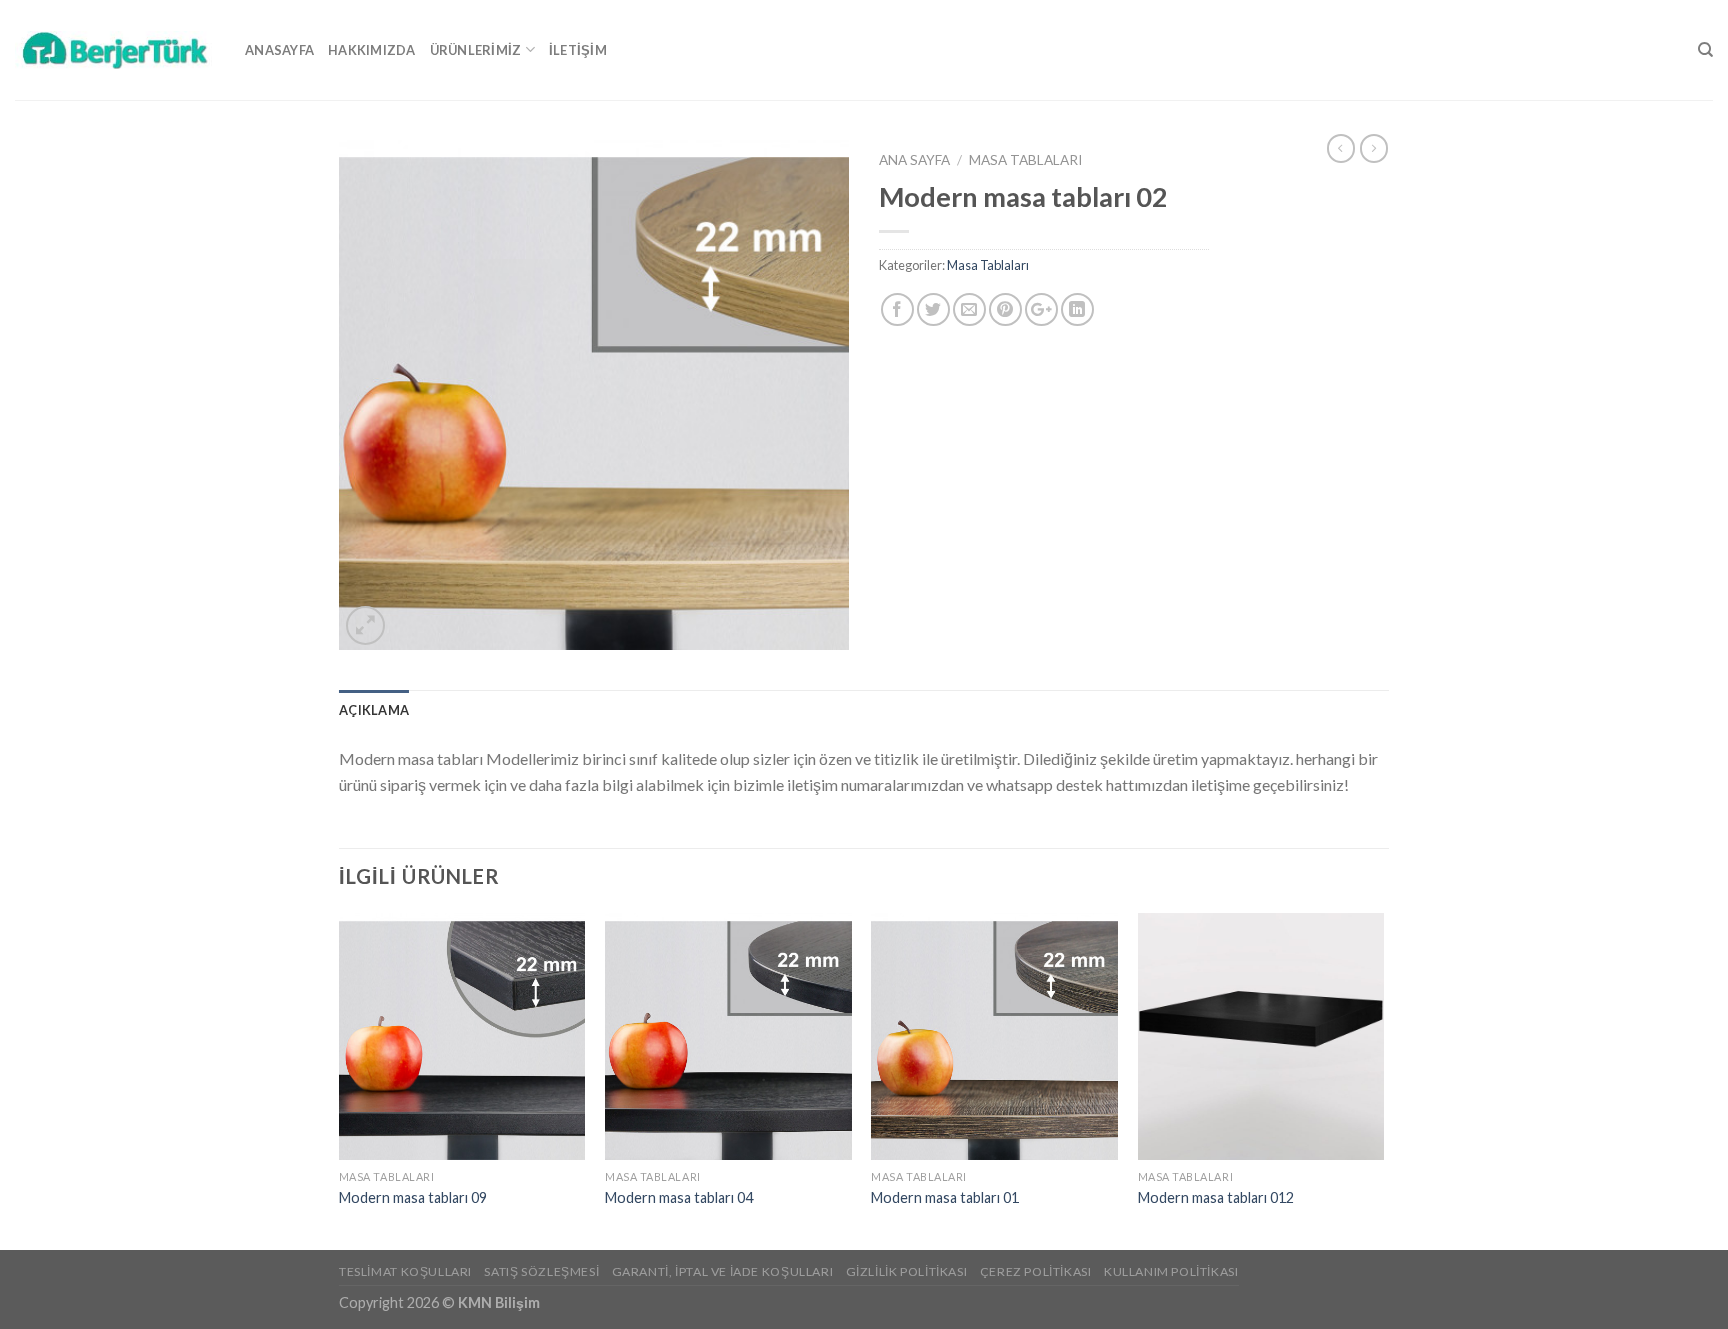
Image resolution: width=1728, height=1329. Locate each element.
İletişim (578, 50)
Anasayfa (279, 50)
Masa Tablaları (1025, 160)
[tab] (374, 710)
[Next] (1383, 1079)
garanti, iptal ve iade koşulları (723, 1271)
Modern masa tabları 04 (679, 1197)
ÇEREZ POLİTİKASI (1036, 1271)
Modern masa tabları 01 (945, 1197)
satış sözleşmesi (541, 1271)
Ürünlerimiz (476, 50)
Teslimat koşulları (405, 1271)
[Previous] (340, 1079)
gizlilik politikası (907, 1271)
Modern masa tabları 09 (413, 1197)
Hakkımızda (372, 50)
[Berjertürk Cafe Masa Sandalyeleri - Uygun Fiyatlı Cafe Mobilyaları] (115, 49)
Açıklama (374, 710)
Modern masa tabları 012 (1216, 1197)
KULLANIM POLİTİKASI (1171, 1271)
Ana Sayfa (914, 160)
